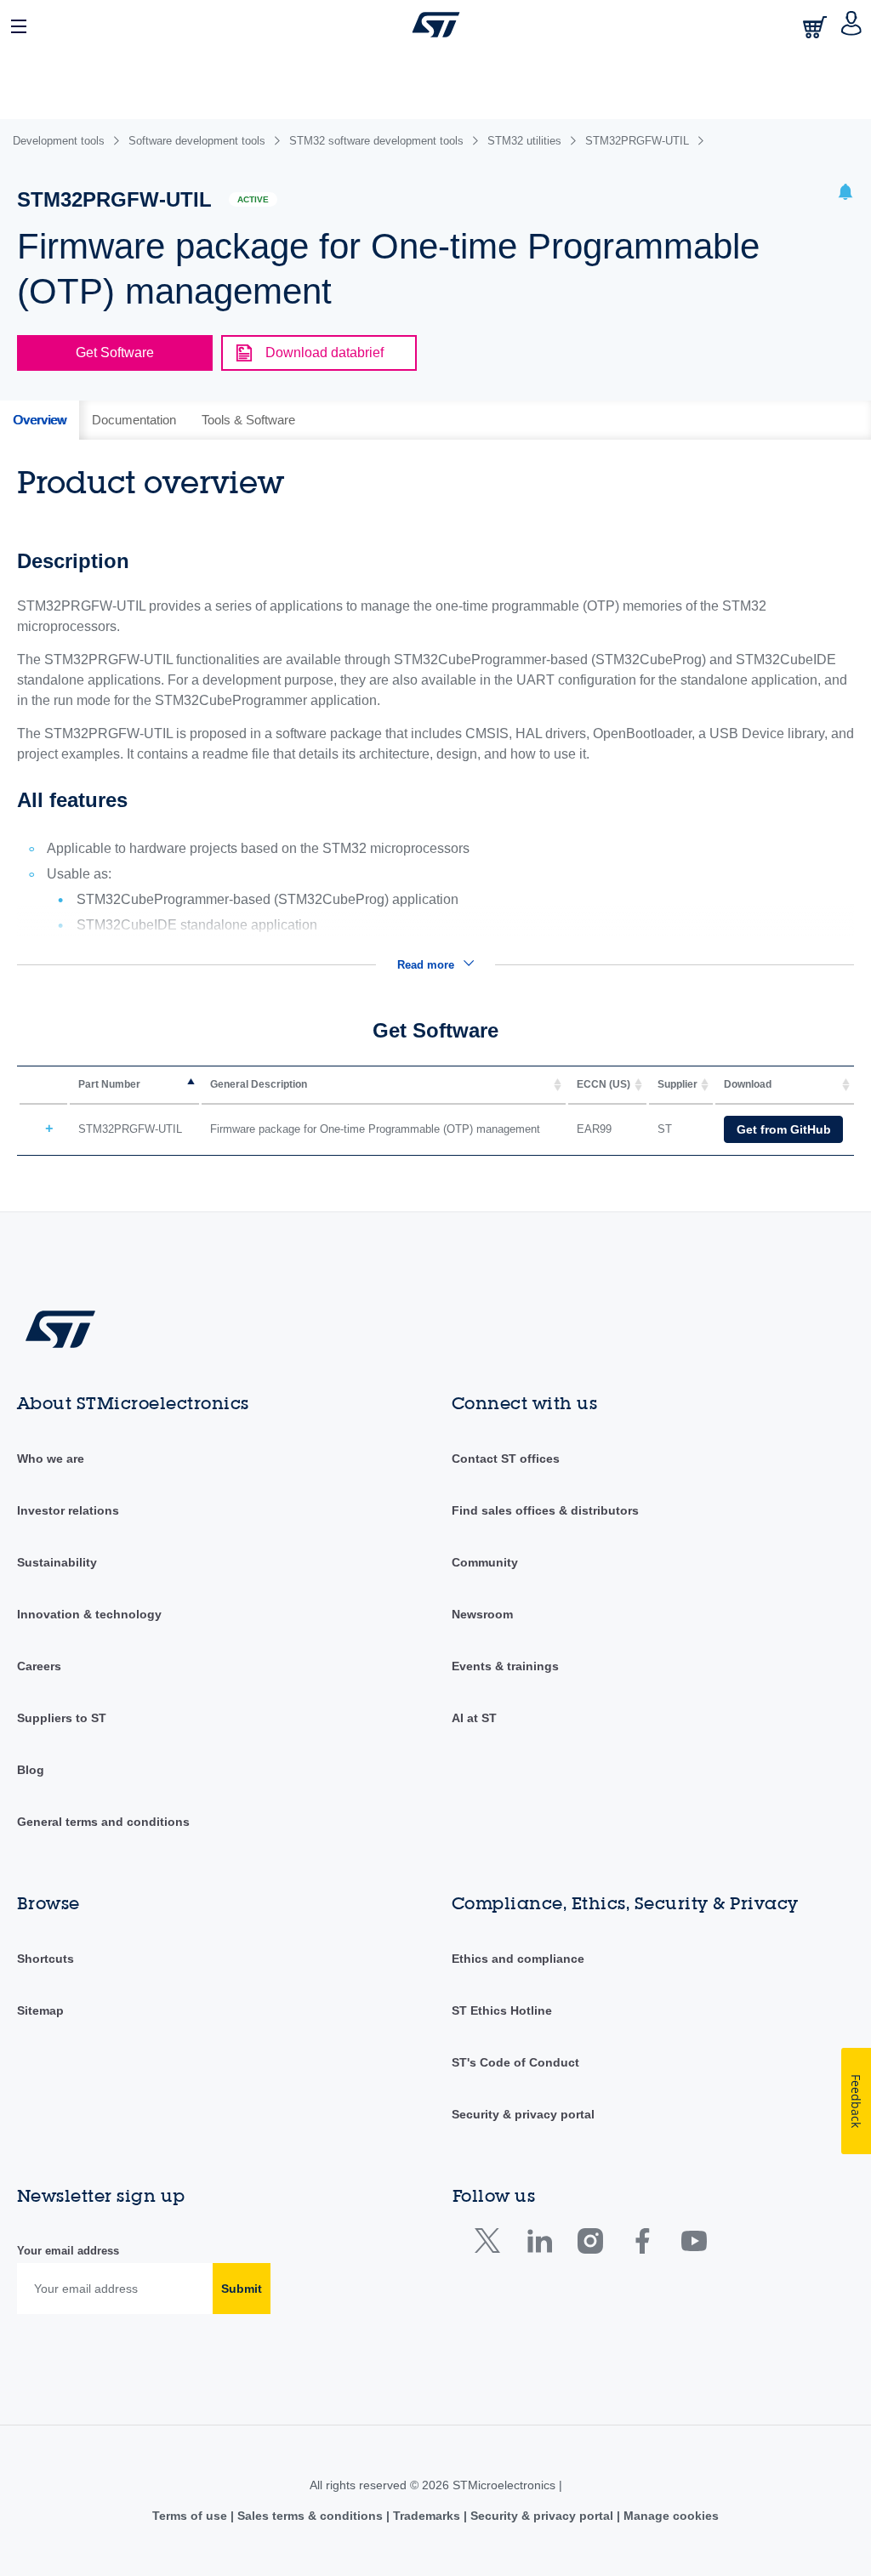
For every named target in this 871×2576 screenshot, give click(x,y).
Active (253, 199)
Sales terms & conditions (310, 2516)
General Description (259, 1084)
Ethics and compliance (518, 1959)
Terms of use (191, 2516)
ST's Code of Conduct (515, 2062)
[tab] (40, 420)
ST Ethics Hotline (502, 2010)
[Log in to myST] (852, 25)
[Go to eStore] (817, 27)
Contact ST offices (506, 1459)
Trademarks (427, 2516)
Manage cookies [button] (669, 2516)
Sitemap (40, 2010)
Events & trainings (505, 1666)
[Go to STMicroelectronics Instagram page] (590, 2245)
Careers (39, 1666)
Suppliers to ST (62, 1718)
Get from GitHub (784, 1129)
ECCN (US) (603, 1084)
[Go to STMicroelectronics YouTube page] (694, 2245)
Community (485, 1562)
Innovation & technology (89, 1614)
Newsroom (482, 1614)
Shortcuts (46, 1959)
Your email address (68, 2251)
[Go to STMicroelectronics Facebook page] (642, 2245)
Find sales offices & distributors (545, 1510)
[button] (20, 25)
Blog (31, 1770)
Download (748, 1084)
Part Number (109, 1084)
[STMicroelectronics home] (436, 25)
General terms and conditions (103, 1822)
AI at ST (474, 1718)
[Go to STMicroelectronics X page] (491, 2245)
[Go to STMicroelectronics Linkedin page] (539, 2245)
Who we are (51, 1459)
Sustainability (57, 1562)
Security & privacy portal (523, 2114)
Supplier (677, 1084)
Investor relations (68, 1510)
